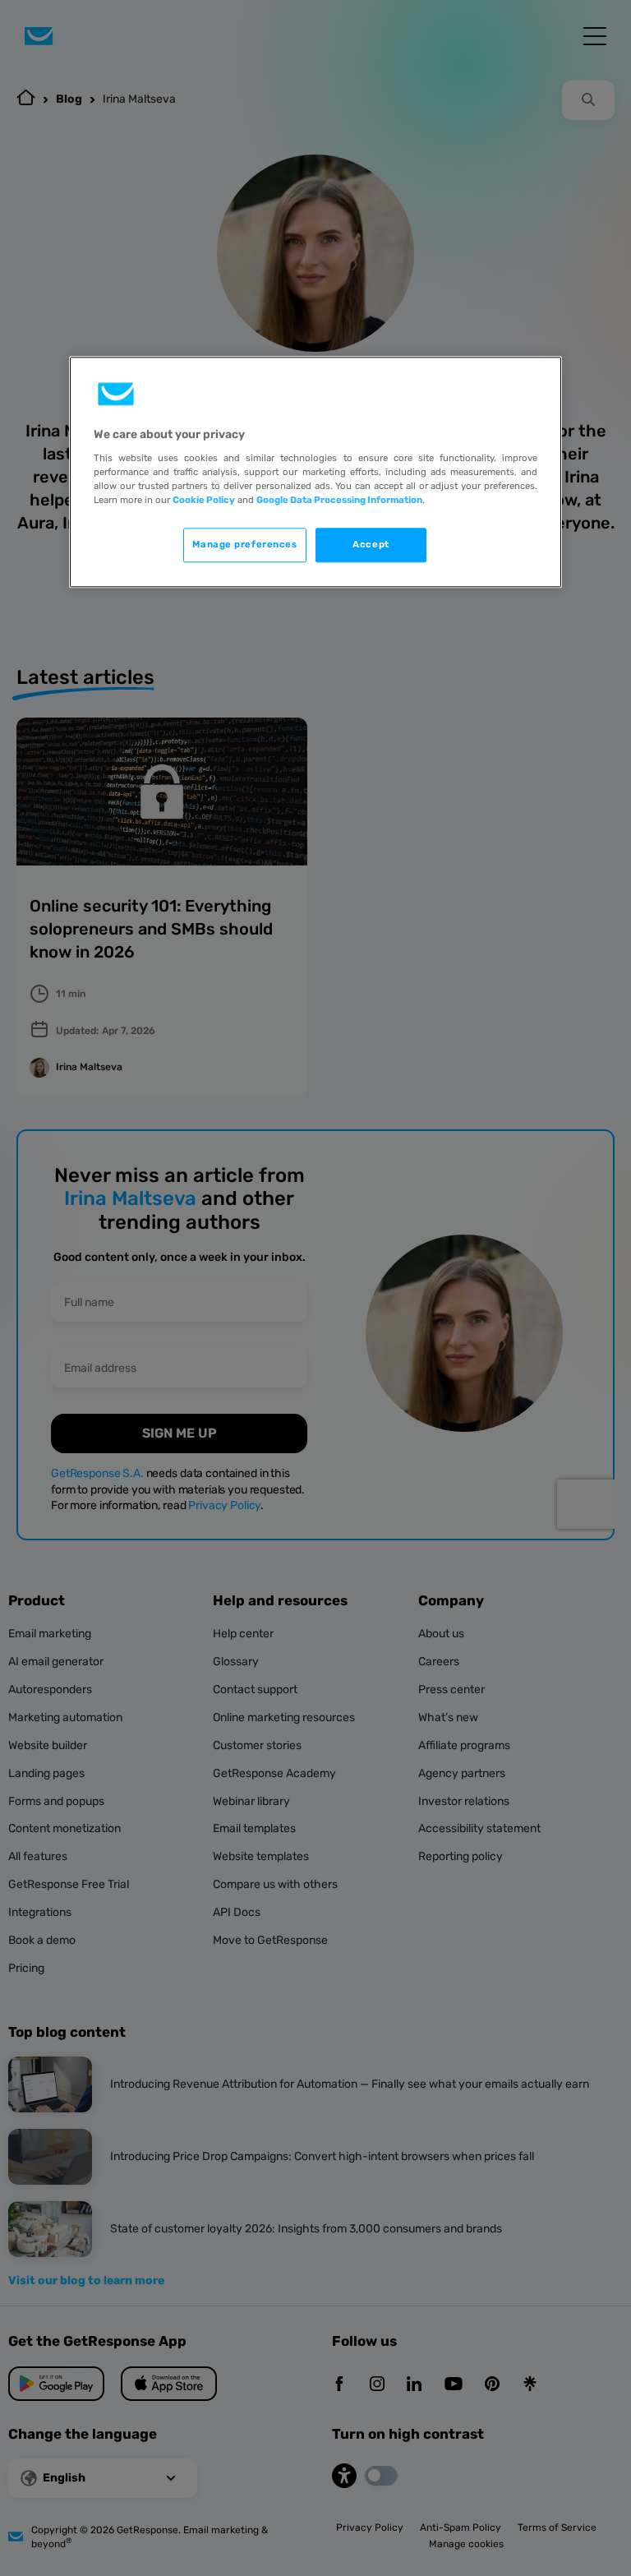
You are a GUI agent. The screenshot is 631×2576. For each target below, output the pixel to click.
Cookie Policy (204, 500)
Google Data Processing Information (339, 500)
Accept (371, 544)
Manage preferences (244, 544)
